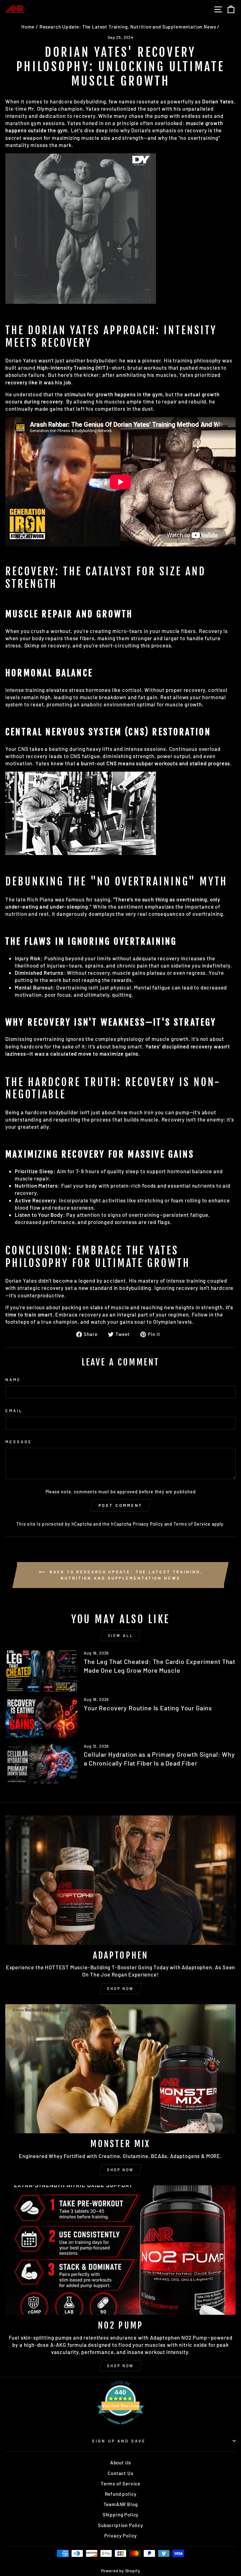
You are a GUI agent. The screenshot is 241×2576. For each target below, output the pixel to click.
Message (19, 1442)
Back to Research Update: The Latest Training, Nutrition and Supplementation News (125, 1575)
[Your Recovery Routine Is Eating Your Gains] (42, 1717)
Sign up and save (119, 2441)
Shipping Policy (120, 2515)
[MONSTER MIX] (120, 2069)
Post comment (121, 1505)
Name (13, 1380)
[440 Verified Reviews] (120, 2427)
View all (121, 1635)
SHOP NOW (120, 1988)
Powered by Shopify (121, 2571)
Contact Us (120, 2473)
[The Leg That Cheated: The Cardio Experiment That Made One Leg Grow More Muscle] (42, 1671)
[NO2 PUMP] (120, 2250)
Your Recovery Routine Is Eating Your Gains (148, 1708)
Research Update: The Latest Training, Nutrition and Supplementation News (128, 27)
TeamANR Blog (121, 2504)
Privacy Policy (148, 1524)
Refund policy (121, 2494)
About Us (121, 2463)
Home (28, 27)
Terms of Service (192, 1524)
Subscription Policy (120, 2525)
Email (14, 1411)
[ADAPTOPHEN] (120, 1880)
